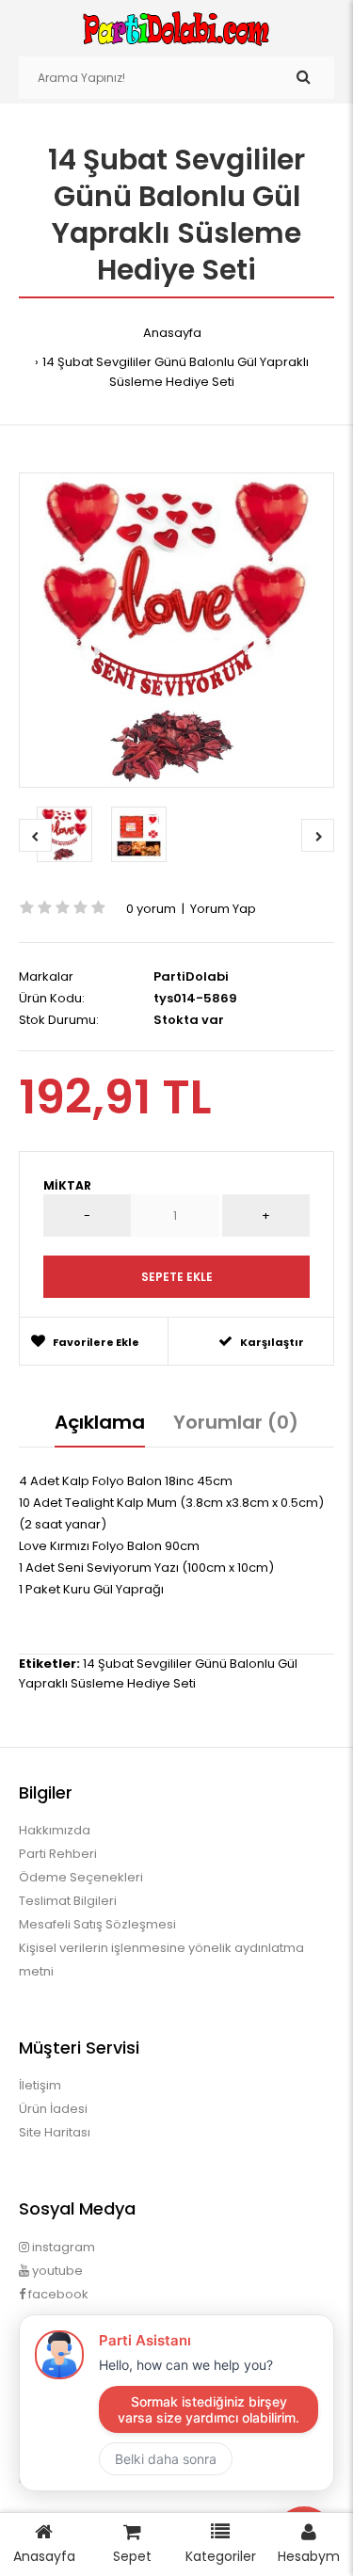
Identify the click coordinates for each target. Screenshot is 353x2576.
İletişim (40, 2085)
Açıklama (100, 1422)
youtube (56, 2271)
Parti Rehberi (58, 1854)
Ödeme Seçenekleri (81, 1877)
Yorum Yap (223, 909)
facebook (57, 2294)
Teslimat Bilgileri (68, 1901)
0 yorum (151, 909)
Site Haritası (55, 2132)
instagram (62, 2247)
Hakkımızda (55, 1830)
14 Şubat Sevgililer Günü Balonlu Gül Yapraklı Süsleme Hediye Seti (176, 372)
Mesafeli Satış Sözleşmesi (97, 1924)
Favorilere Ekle (96, 1342)
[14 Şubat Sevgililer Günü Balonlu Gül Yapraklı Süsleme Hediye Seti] (176, 630)
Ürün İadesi (53, 2109)
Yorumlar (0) (236, 1422)
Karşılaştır (272, 1342)
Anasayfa (172, 333)
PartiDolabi (191, 976)
